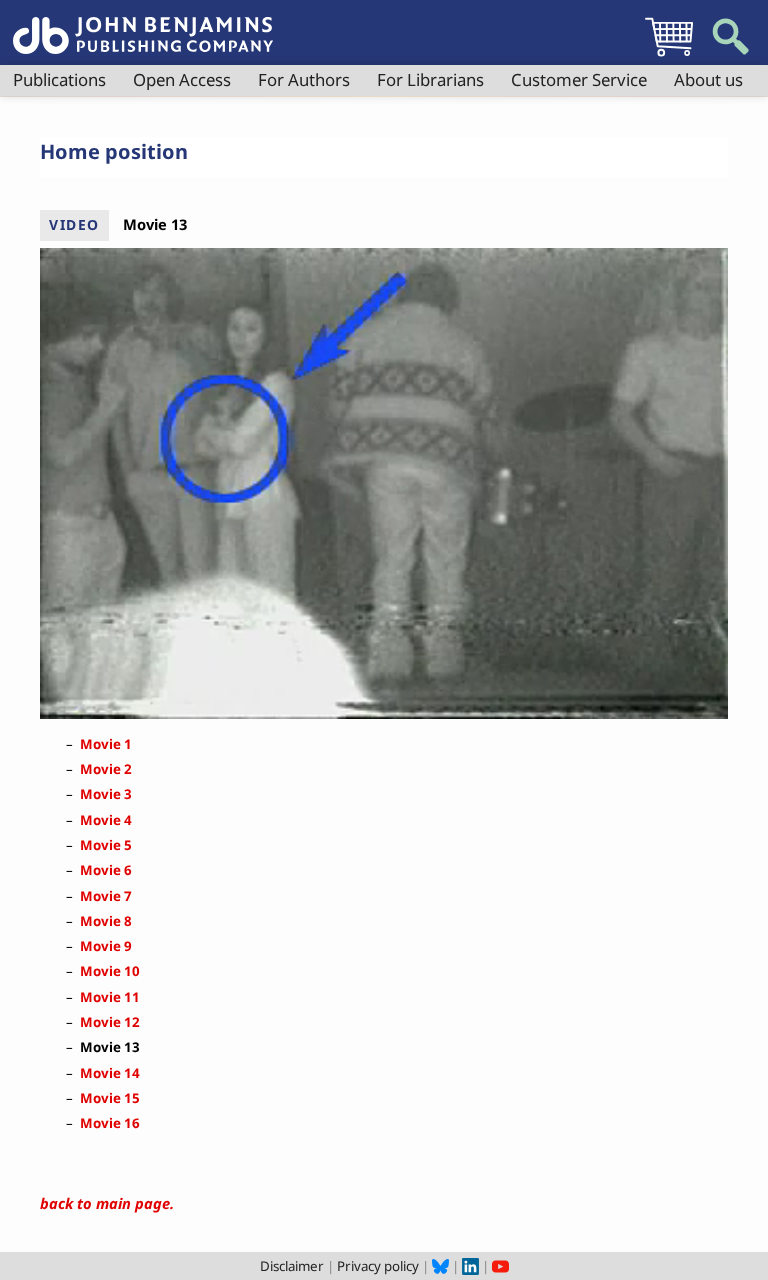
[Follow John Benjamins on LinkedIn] (470, 1266)
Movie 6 (106, 870)
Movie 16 (110, 1123)
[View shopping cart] (669, 56)
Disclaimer (292, 1266)
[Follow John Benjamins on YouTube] (500, 1266)
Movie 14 (110, 1073)
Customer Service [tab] (579, 79)
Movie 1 (106, 744)
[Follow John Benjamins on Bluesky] (440, 1266)
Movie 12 (110, 1022)
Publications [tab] (59, 79)
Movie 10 (110, 971)
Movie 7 (106, 896)
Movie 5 (106, 845)
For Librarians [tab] (430, 79)
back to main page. (107, 1203)
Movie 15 (110, 1098)
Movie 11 (110, 997)
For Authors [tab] (304, 79)
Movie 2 (106, 769)
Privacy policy (378, 1266)
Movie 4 (106, 820)
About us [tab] (708, 79)
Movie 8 (106, 921)
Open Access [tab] (182, 79)
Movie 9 (106, 946)
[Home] (143, 24)
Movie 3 (106, 794)
